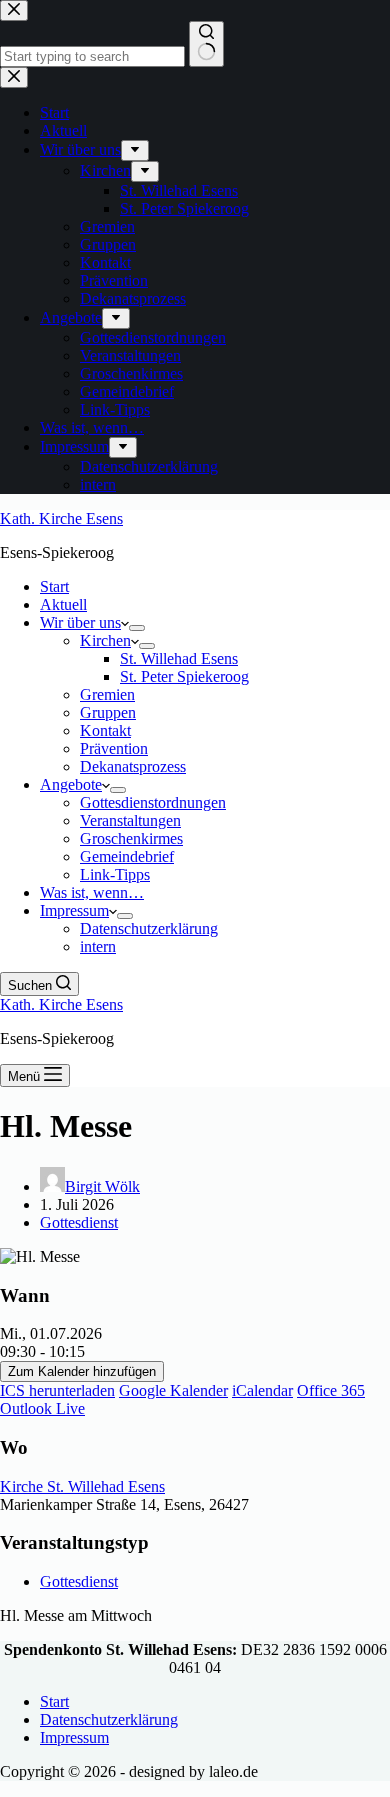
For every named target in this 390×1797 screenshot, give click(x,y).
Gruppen (108, 712)
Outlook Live (42, 1408)
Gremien (107, 694)
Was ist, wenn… (92, 892)
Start (54, 586)
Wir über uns (80, 622)
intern (98, 946)
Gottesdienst (79, 1222)
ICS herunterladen (57, 1390)
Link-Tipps (115, 874)
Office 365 (331, 1390)
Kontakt (105, 730)
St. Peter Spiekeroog (184, 676)
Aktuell (63, 604)
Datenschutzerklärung (149, 928)
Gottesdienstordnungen (153, 802)
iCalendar (262, 1390)
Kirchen (105, 640)
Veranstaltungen (130, 820)
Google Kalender (173, 1390)
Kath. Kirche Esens (61, 518)
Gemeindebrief (127, 856)
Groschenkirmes (131, 838)
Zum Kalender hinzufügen (82, 1371)
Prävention (114, 748)
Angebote (71, 784)
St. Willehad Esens (179, 658)
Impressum (74, 910)
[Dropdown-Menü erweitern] (137, 628)
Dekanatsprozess (133, 766)
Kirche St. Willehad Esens (82, 1486)
